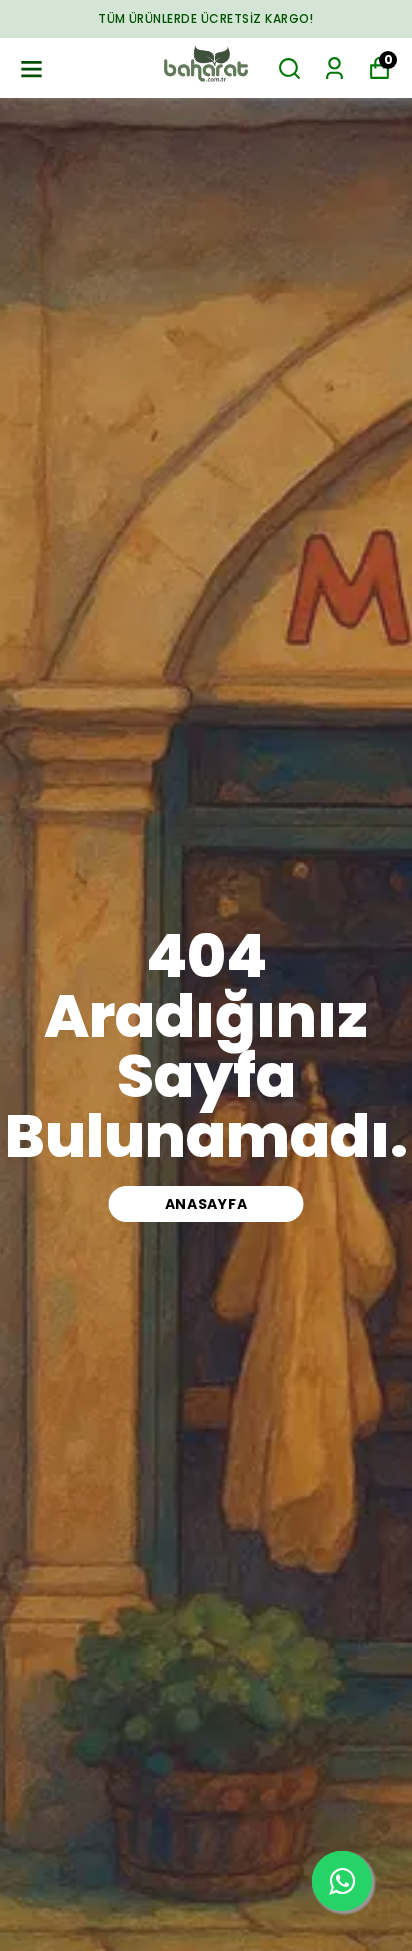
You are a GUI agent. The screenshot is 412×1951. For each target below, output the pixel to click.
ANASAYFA (206, 1204)
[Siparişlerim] (334, 68)
